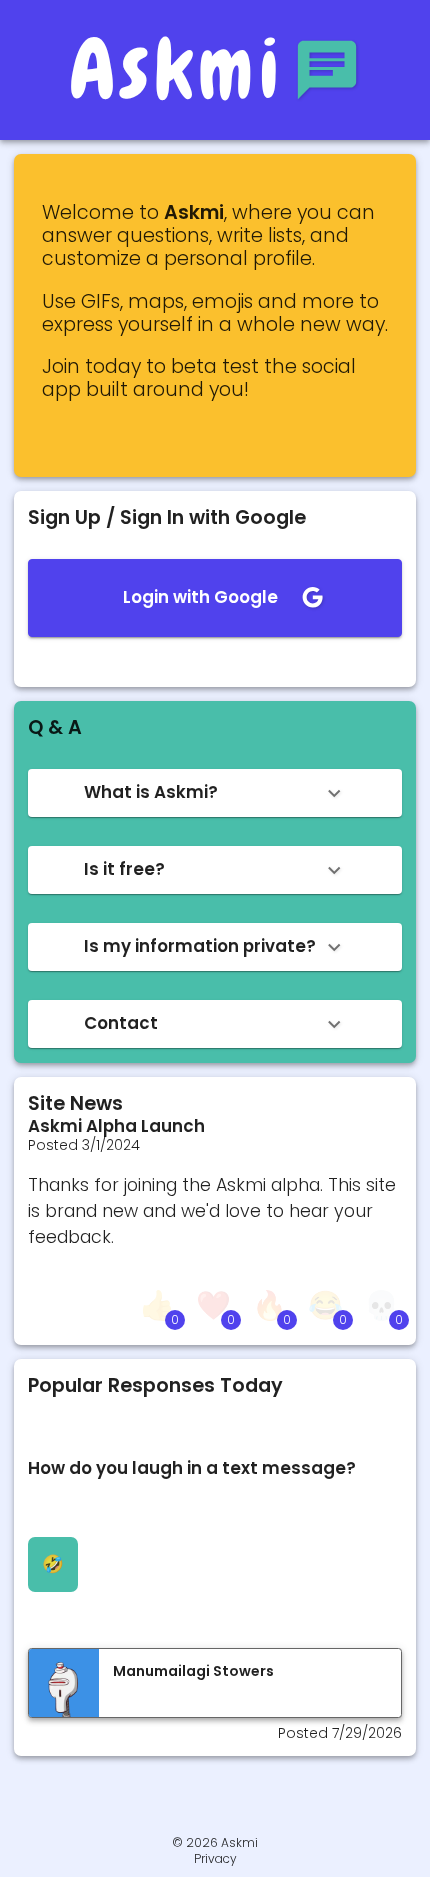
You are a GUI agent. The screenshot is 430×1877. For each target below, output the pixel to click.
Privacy (215, 1859)
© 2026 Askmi (215, 1842)
